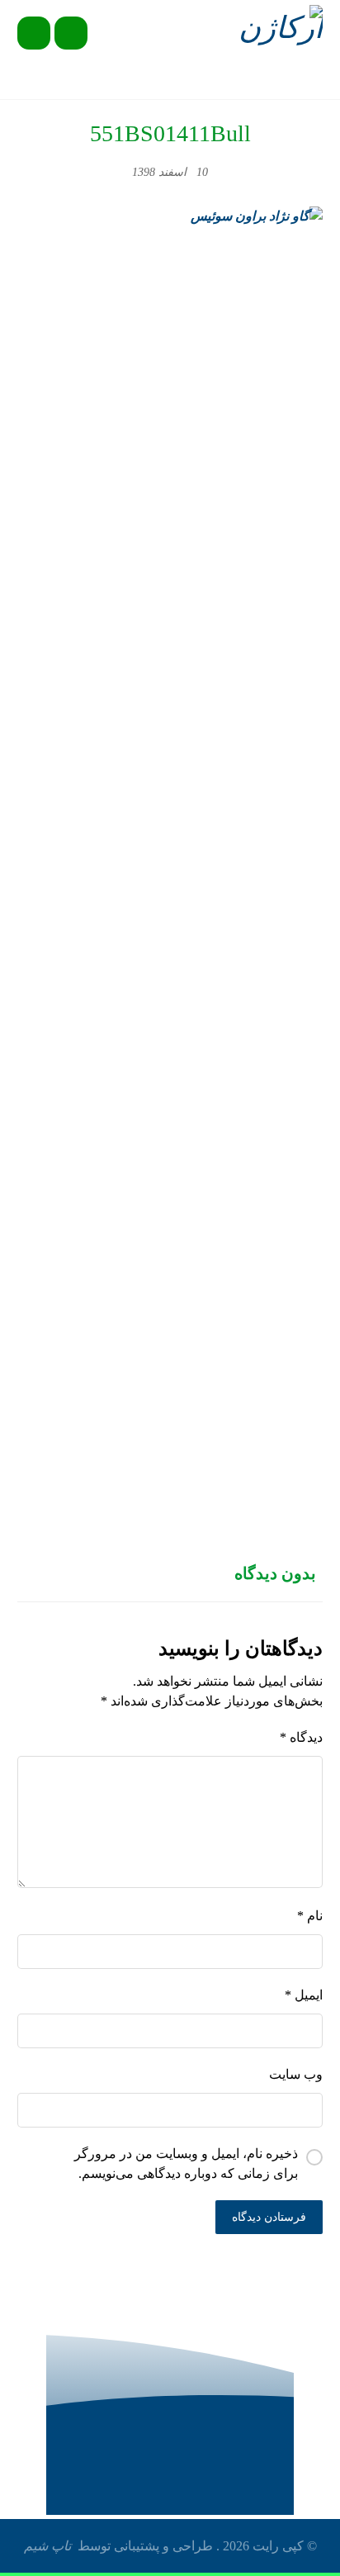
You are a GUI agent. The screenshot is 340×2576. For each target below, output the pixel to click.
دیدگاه (301, 1737)
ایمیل (304, 1995)
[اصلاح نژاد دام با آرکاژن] (278, 31)
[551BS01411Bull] (170, 826)
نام (310, 1916)
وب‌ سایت (296, 2074)
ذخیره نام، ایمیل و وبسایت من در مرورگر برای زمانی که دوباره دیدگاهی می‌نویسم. (186, 2163)
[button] (34, 33)
